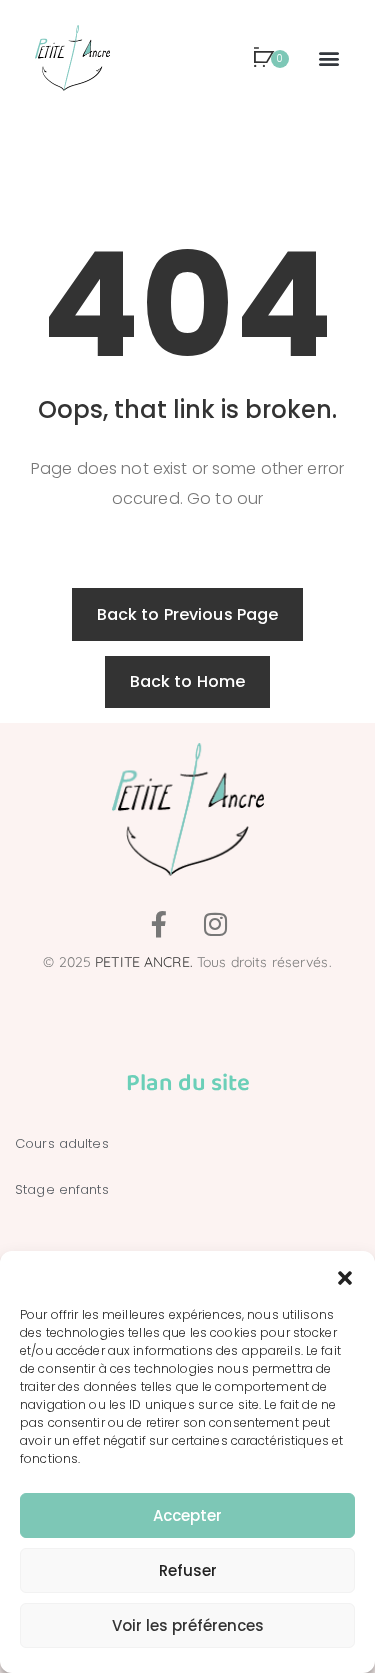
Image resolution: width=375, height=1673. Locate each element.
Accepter (187, 1515)
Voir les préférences (188, 1625)
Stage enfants (62, 1189)
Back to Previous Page (188, 614)
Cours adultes (62, 1143)
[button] (345, 1276)
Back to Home (188, 681)
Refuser (188, 1570)
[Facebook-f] (159, 924)
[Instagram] (216, 924)
